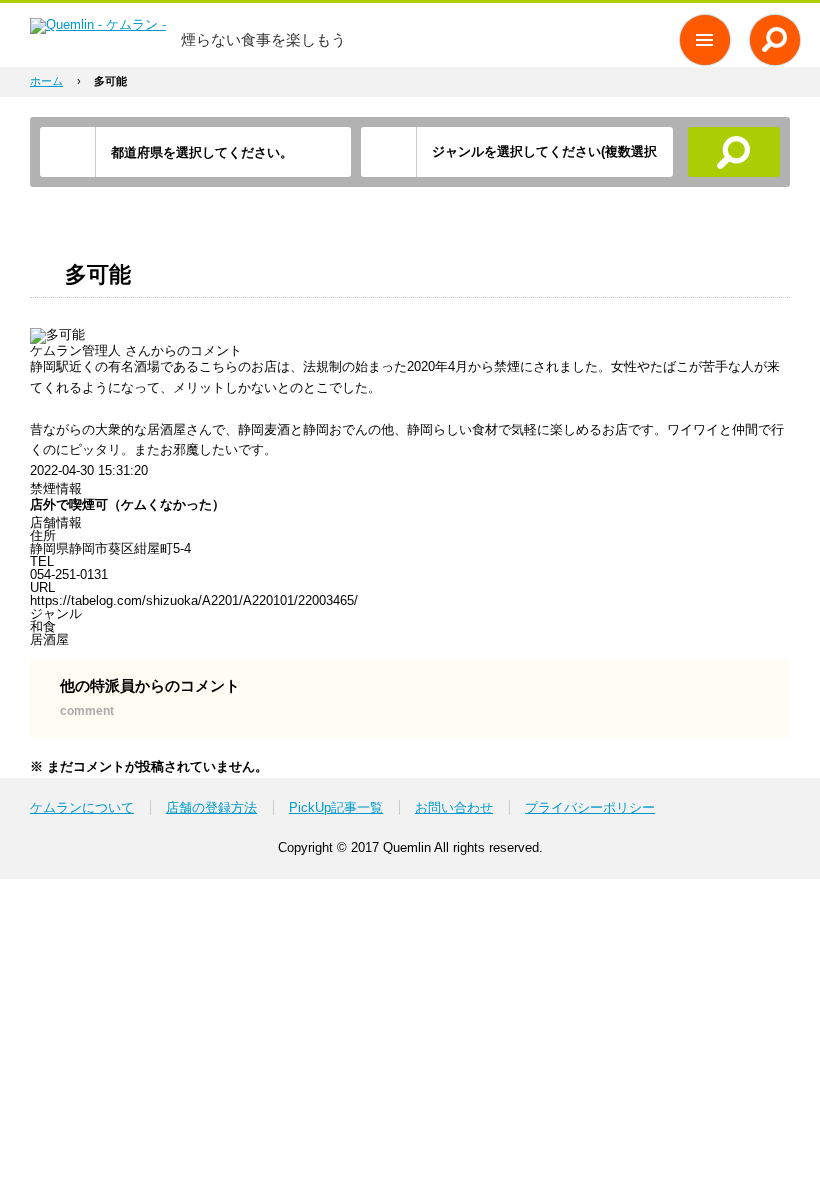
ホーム (46, 81)
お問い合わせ (454, 807)
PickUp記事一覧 (336, 807)
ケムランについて (82, 807)
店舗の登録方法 (211, 807)
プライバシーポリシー (590, 807)
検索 (734, 152)
